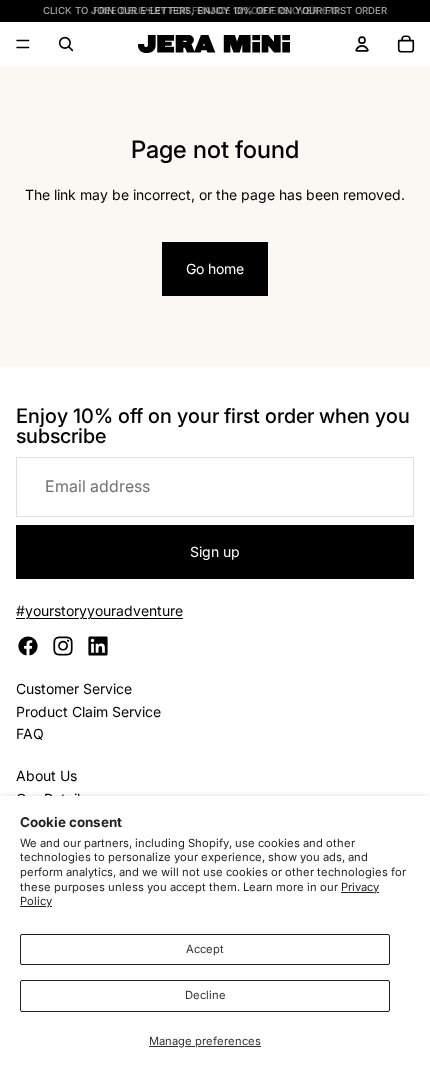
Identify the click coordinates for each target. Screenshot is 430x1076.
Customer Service (74, 688)
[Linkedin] (98, 646)
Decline (205, 995)
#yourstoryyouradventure (99, 610)
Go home (215, 268)
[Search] (66, 44)
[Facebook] (28, 646)
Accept (205, 949)
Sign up (215, 551)
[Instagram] (63, 646)
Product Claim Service (88, 711)
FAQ (30, 733)
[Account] (362, 44)
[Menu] (23, 45)
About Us (46, 775)
